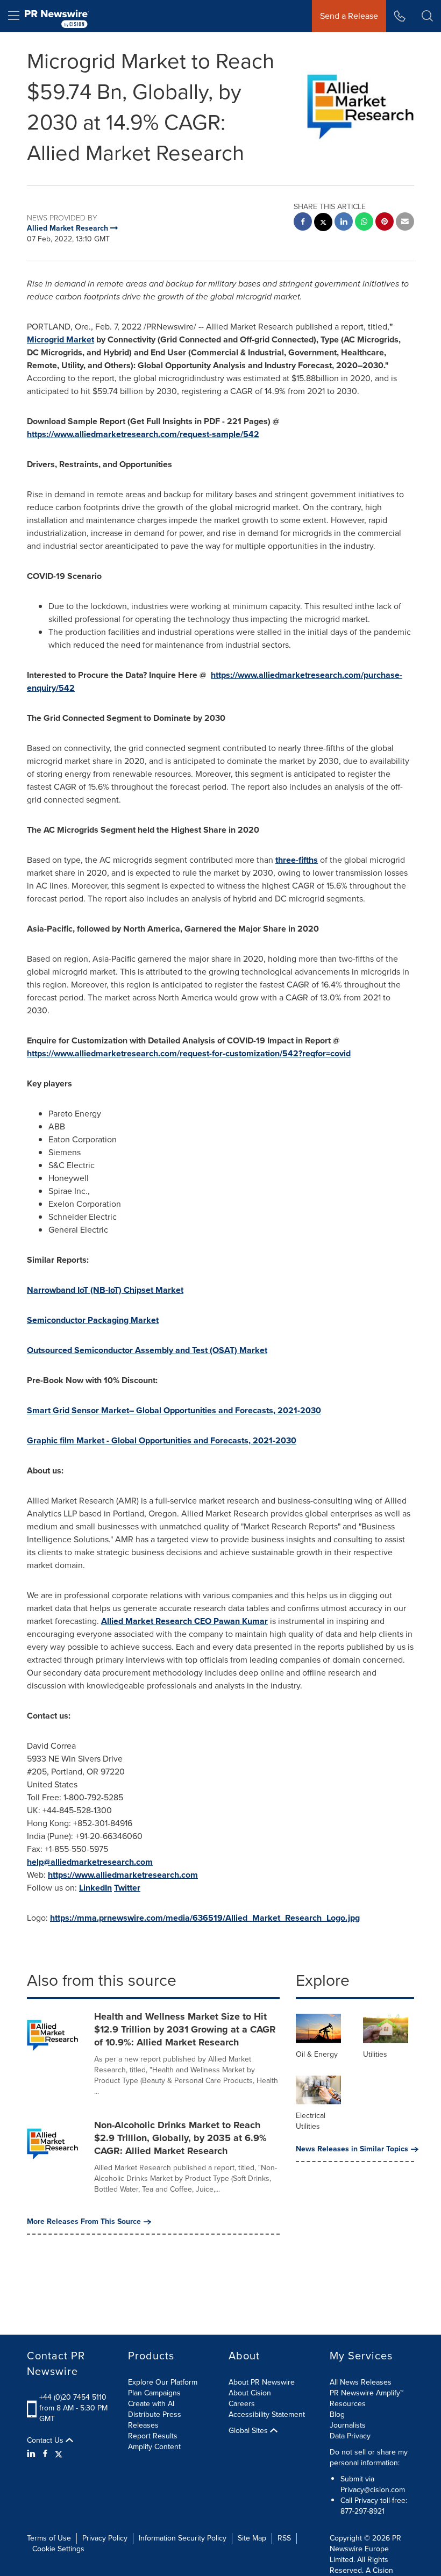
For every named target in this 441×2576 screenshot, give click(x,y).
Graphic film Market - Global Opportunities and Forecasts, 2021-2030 (162, 1440)
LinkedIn (95, 1888)
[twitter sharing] (323, 223)
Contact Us (46, 2441)
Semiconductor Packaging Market (93, 1320)
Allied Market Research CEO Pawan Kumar (184, 1621)
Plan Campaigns (154, 2393)
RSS (284, 2538)
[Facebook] (45, 2454)
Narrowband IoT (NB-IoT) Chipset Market (105, 1290)
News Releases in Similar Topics (352, 2149)
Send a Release (349, 16)
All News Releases (361, 2382)
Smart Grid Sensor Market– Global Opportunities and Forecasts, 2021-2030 (174, 1410)
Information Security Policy (183, 2538)
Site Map (252, 2538)
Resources (348, 2404)
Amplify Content (154, 2447)
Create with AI (151, 2404)
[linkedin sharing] (344, 223)
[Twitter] (59, 2454)
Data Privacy (350, 2436)
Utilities (375, 2054)
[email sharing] (405, 223)
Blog (337, 2414)
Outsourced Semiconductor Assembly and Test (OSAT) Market (147, 1350)
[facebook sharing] (303, 223)
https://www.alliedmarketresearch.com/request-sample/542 (143, 434)
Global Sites (249, 2431)
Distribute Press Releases (155, 2420)
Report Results (153, 2436)
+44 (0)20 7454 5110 (73, 2397)
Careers (242, 2404)
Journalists (348, 2425)
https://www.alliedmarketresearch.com (123, 1875)
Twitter (127, 1888)
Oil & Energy (317, 2054)
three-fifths (297, 860)
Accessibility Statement (267, 2414)
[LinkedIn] (33, 2454)
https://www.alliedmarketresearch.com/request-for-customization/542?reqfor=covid (189, 1053)
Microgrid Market (61, 339)
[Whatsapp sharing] (364, 223)
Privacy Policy (105, 2538)
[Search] (427, 16)
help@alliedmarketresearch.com (90, 1862)
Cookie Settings (58, 2549)
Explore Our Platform (163, 2382)
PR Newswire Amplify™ (367, 2393)
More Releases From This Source (84, 2222)
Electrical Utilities (311, 2121)
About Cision (250, 2393)
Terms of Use (49, 2538)
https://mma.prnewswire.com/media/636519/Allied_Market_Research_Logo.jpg (205, 1918)
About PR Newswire (262, 2382)
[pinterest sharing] (385, 223)
